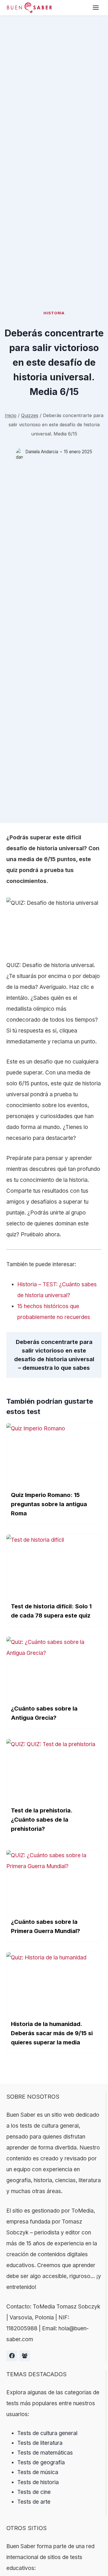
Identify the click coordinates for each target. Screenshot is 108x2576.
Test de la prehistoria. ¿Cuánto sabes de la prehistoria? (42, 1820)
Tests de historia (38, 2482)
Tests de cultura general (47, 2433)
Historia (54, 313)
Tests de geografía (41, 2462)
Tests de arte (34, 2502)
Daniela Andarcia (42, 452)
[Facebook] (12, 2356)
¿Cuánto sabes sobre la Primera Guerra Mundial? (46, 1926)
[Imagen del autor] (19, 452)
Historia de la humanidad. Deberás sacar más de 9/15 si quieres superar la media (52, 2033)
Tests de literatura (40, 2443)
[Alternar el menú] (96, 8)
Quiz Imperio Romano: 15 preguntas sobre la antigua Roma (49, 1504)
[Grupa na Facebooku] (24, 2356)
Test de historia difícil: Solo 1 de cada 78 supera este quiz (51, 1611)
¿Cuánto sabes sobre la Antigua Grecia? (44, 1713)
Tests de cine (34, 2492)
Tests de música (38, 2472)
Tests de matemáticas (45, 2453)
